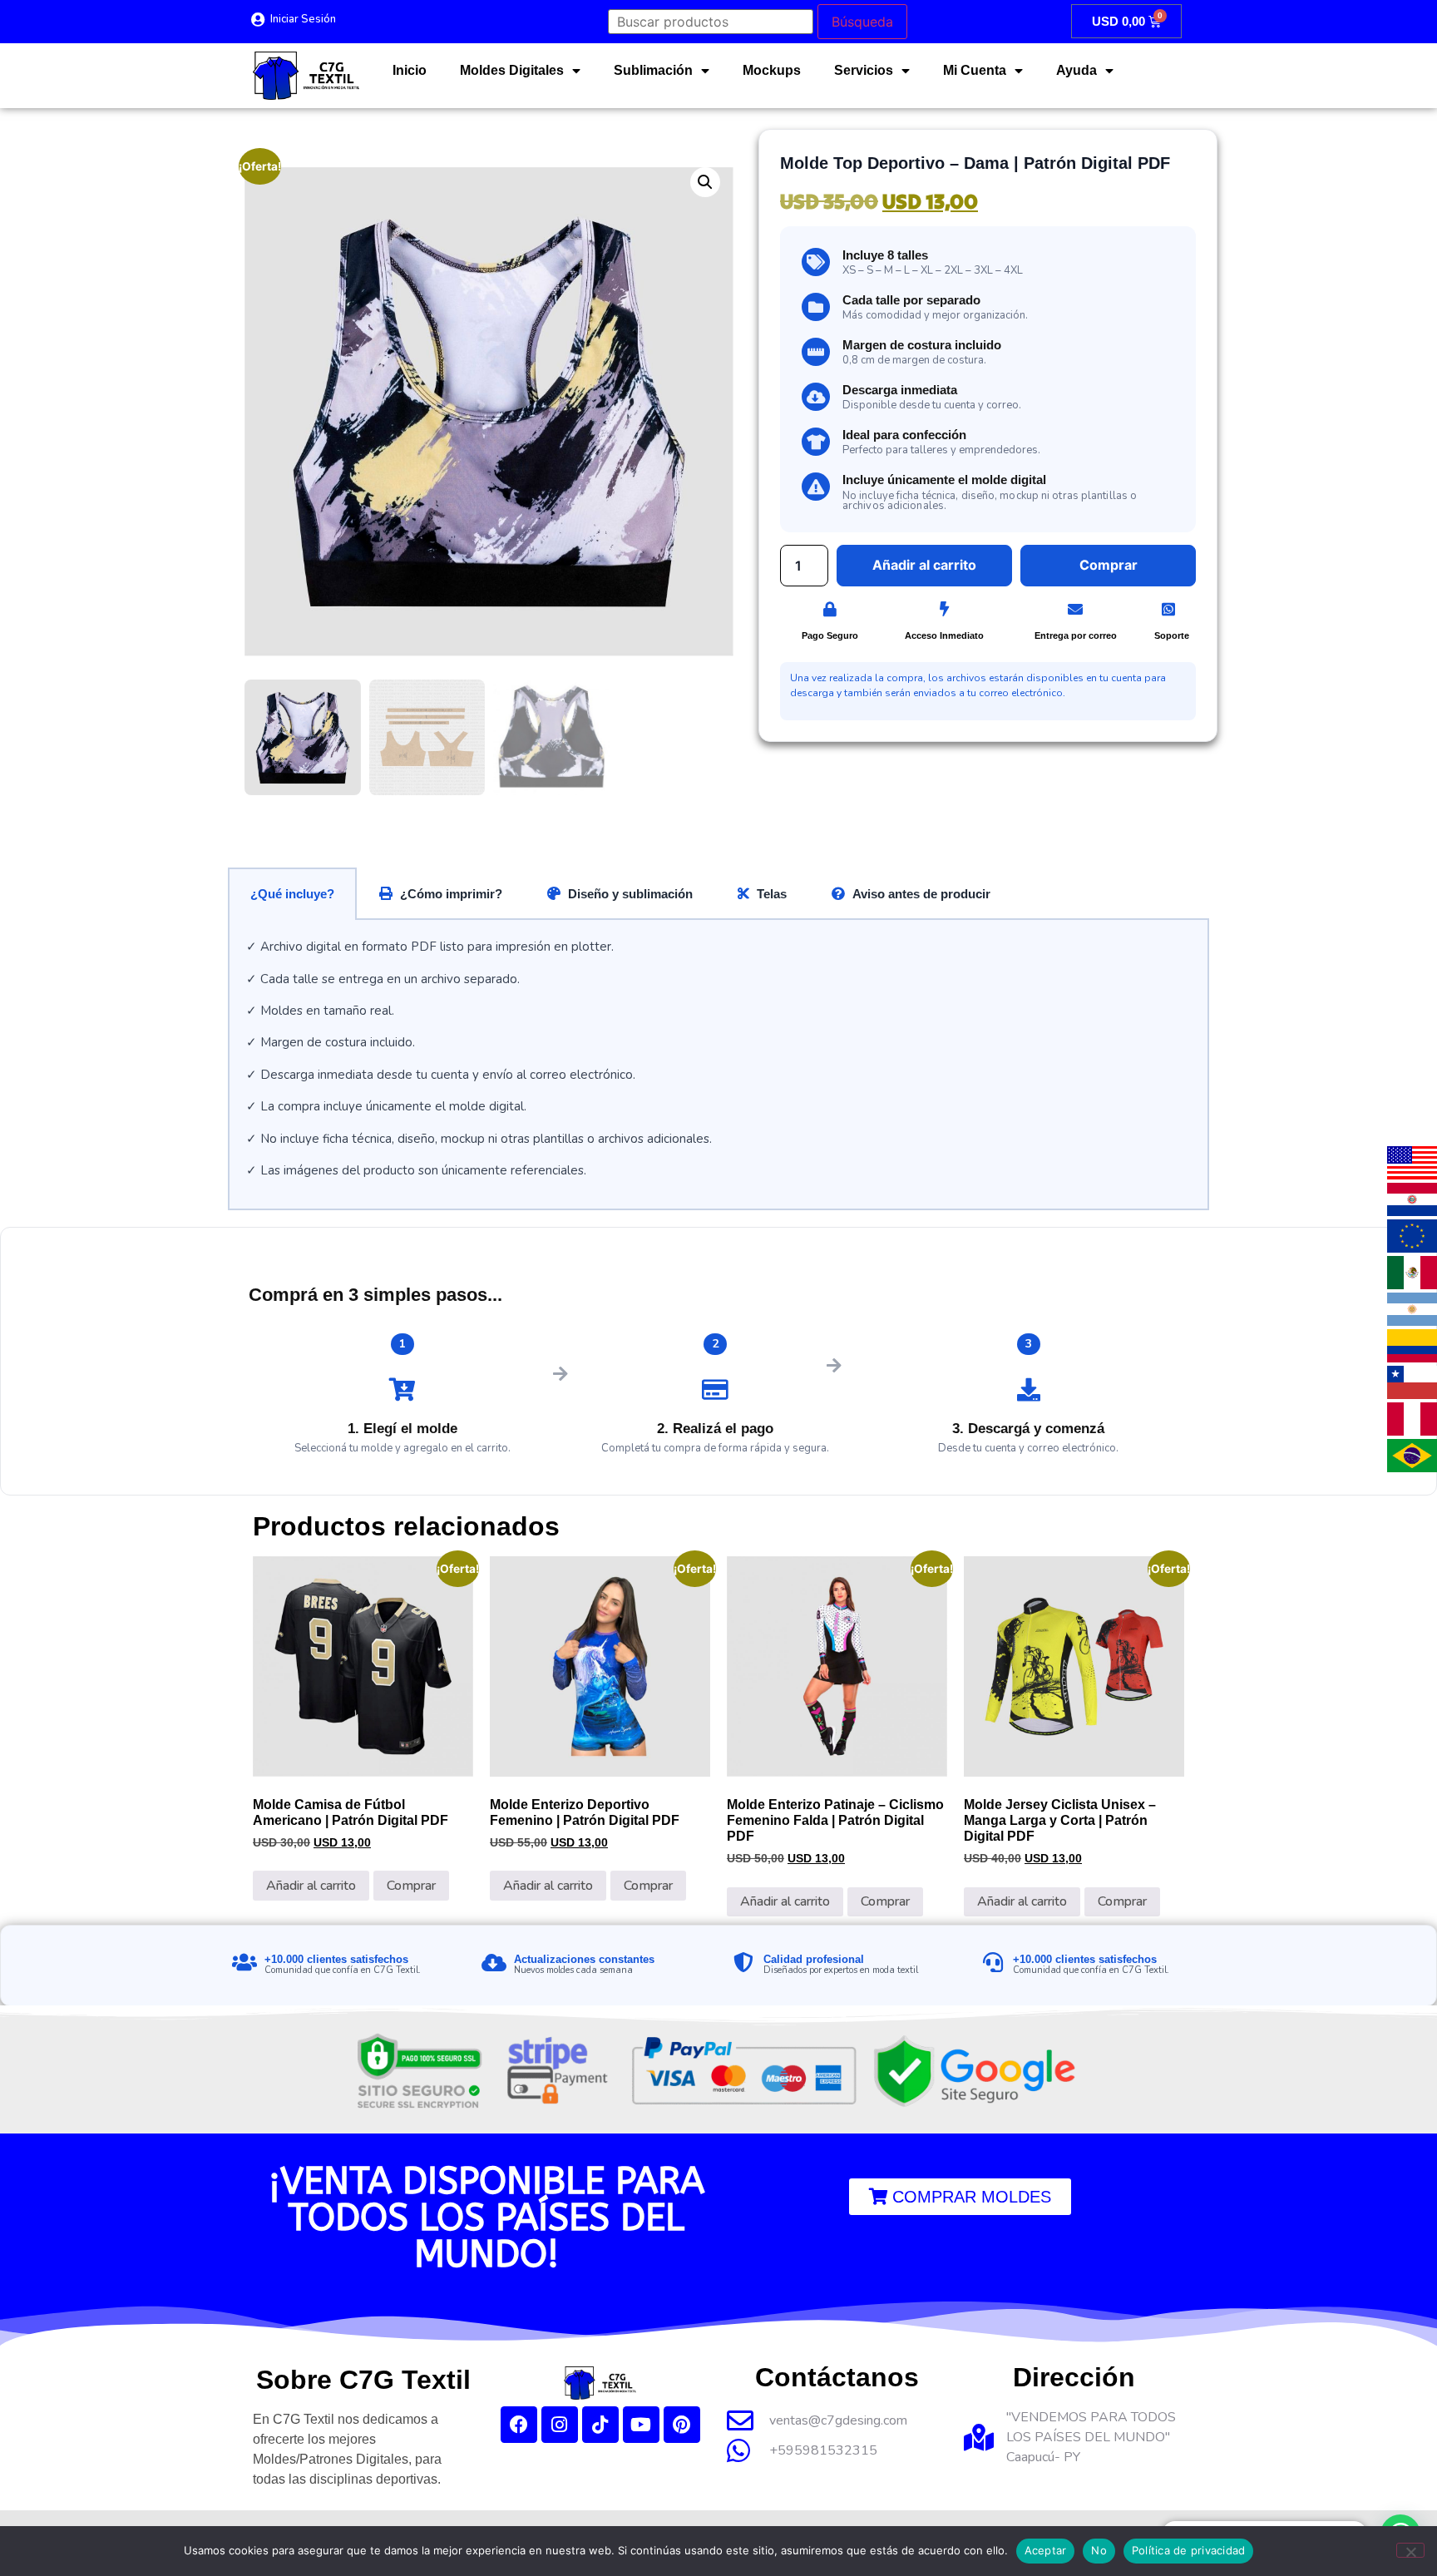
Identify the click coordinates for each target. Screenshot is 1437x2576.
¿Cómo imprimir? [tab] (451, 894)
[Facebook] (519, 2425)
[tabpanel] (718, 1065)
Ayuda (1077, 70)
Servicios (864, 70)
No (1099, 2550)
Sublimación (653, 70)
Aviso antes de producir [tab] (921, 894)
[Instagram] (560, 2425)
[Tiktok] (600, 2425)
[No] (1410, 2550)
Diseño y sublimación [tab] (630, 894)
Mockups (772, 70)
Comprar (411, 1886)
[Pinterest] (682, 2425)
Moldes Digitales (512, 70)
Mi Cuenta (975, 70)
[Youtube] (641, 2425)
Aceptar (1046, 2550)
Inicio (410, 70)
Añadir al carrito (924, 565)
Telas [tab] (772, 894)
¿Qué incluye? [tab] (292, 894)
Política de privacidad (1189, 2550)
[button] (705, 182)
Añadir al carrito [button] (311, 1886)
